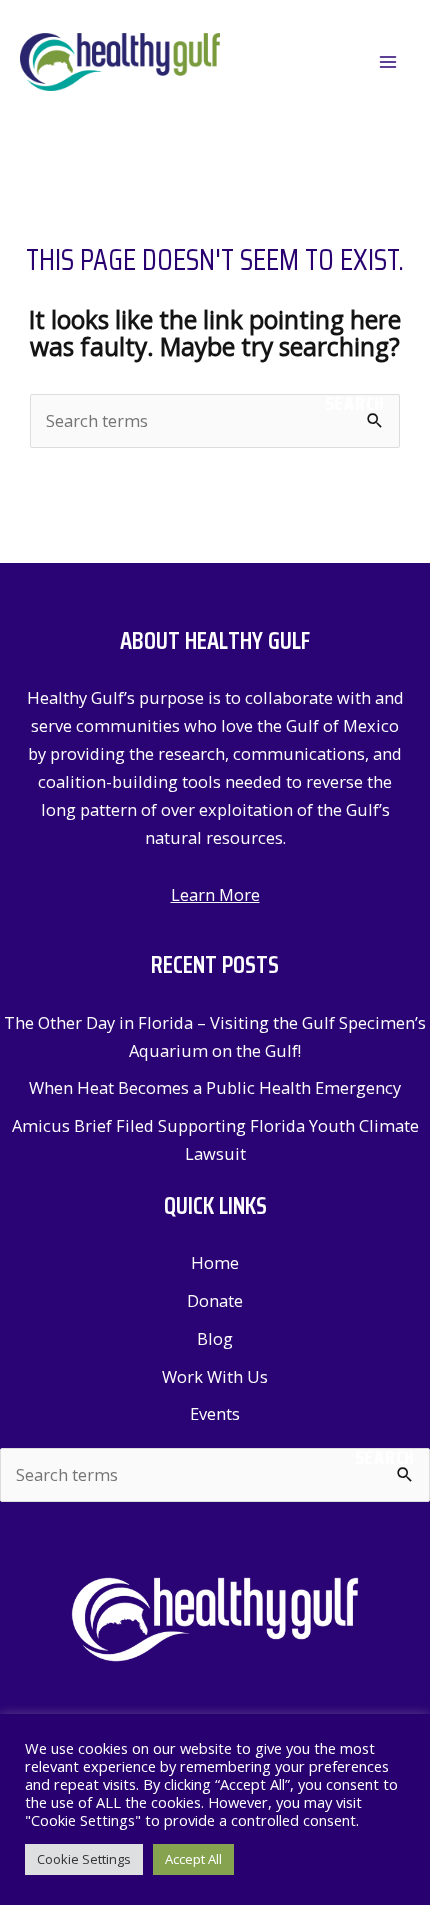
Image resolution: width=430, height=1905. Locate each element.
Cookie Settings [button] (84, 1859)
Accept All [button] (193, 1859)
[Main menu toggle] (387, 62)
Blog (215, 1338)
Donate (215, 1300)
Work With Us (215, 1376)
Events (215, 1413)
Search (355, 404)
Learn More (215, 894)
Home (215, 1262)
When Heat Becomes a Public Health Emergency (215, 1087)
